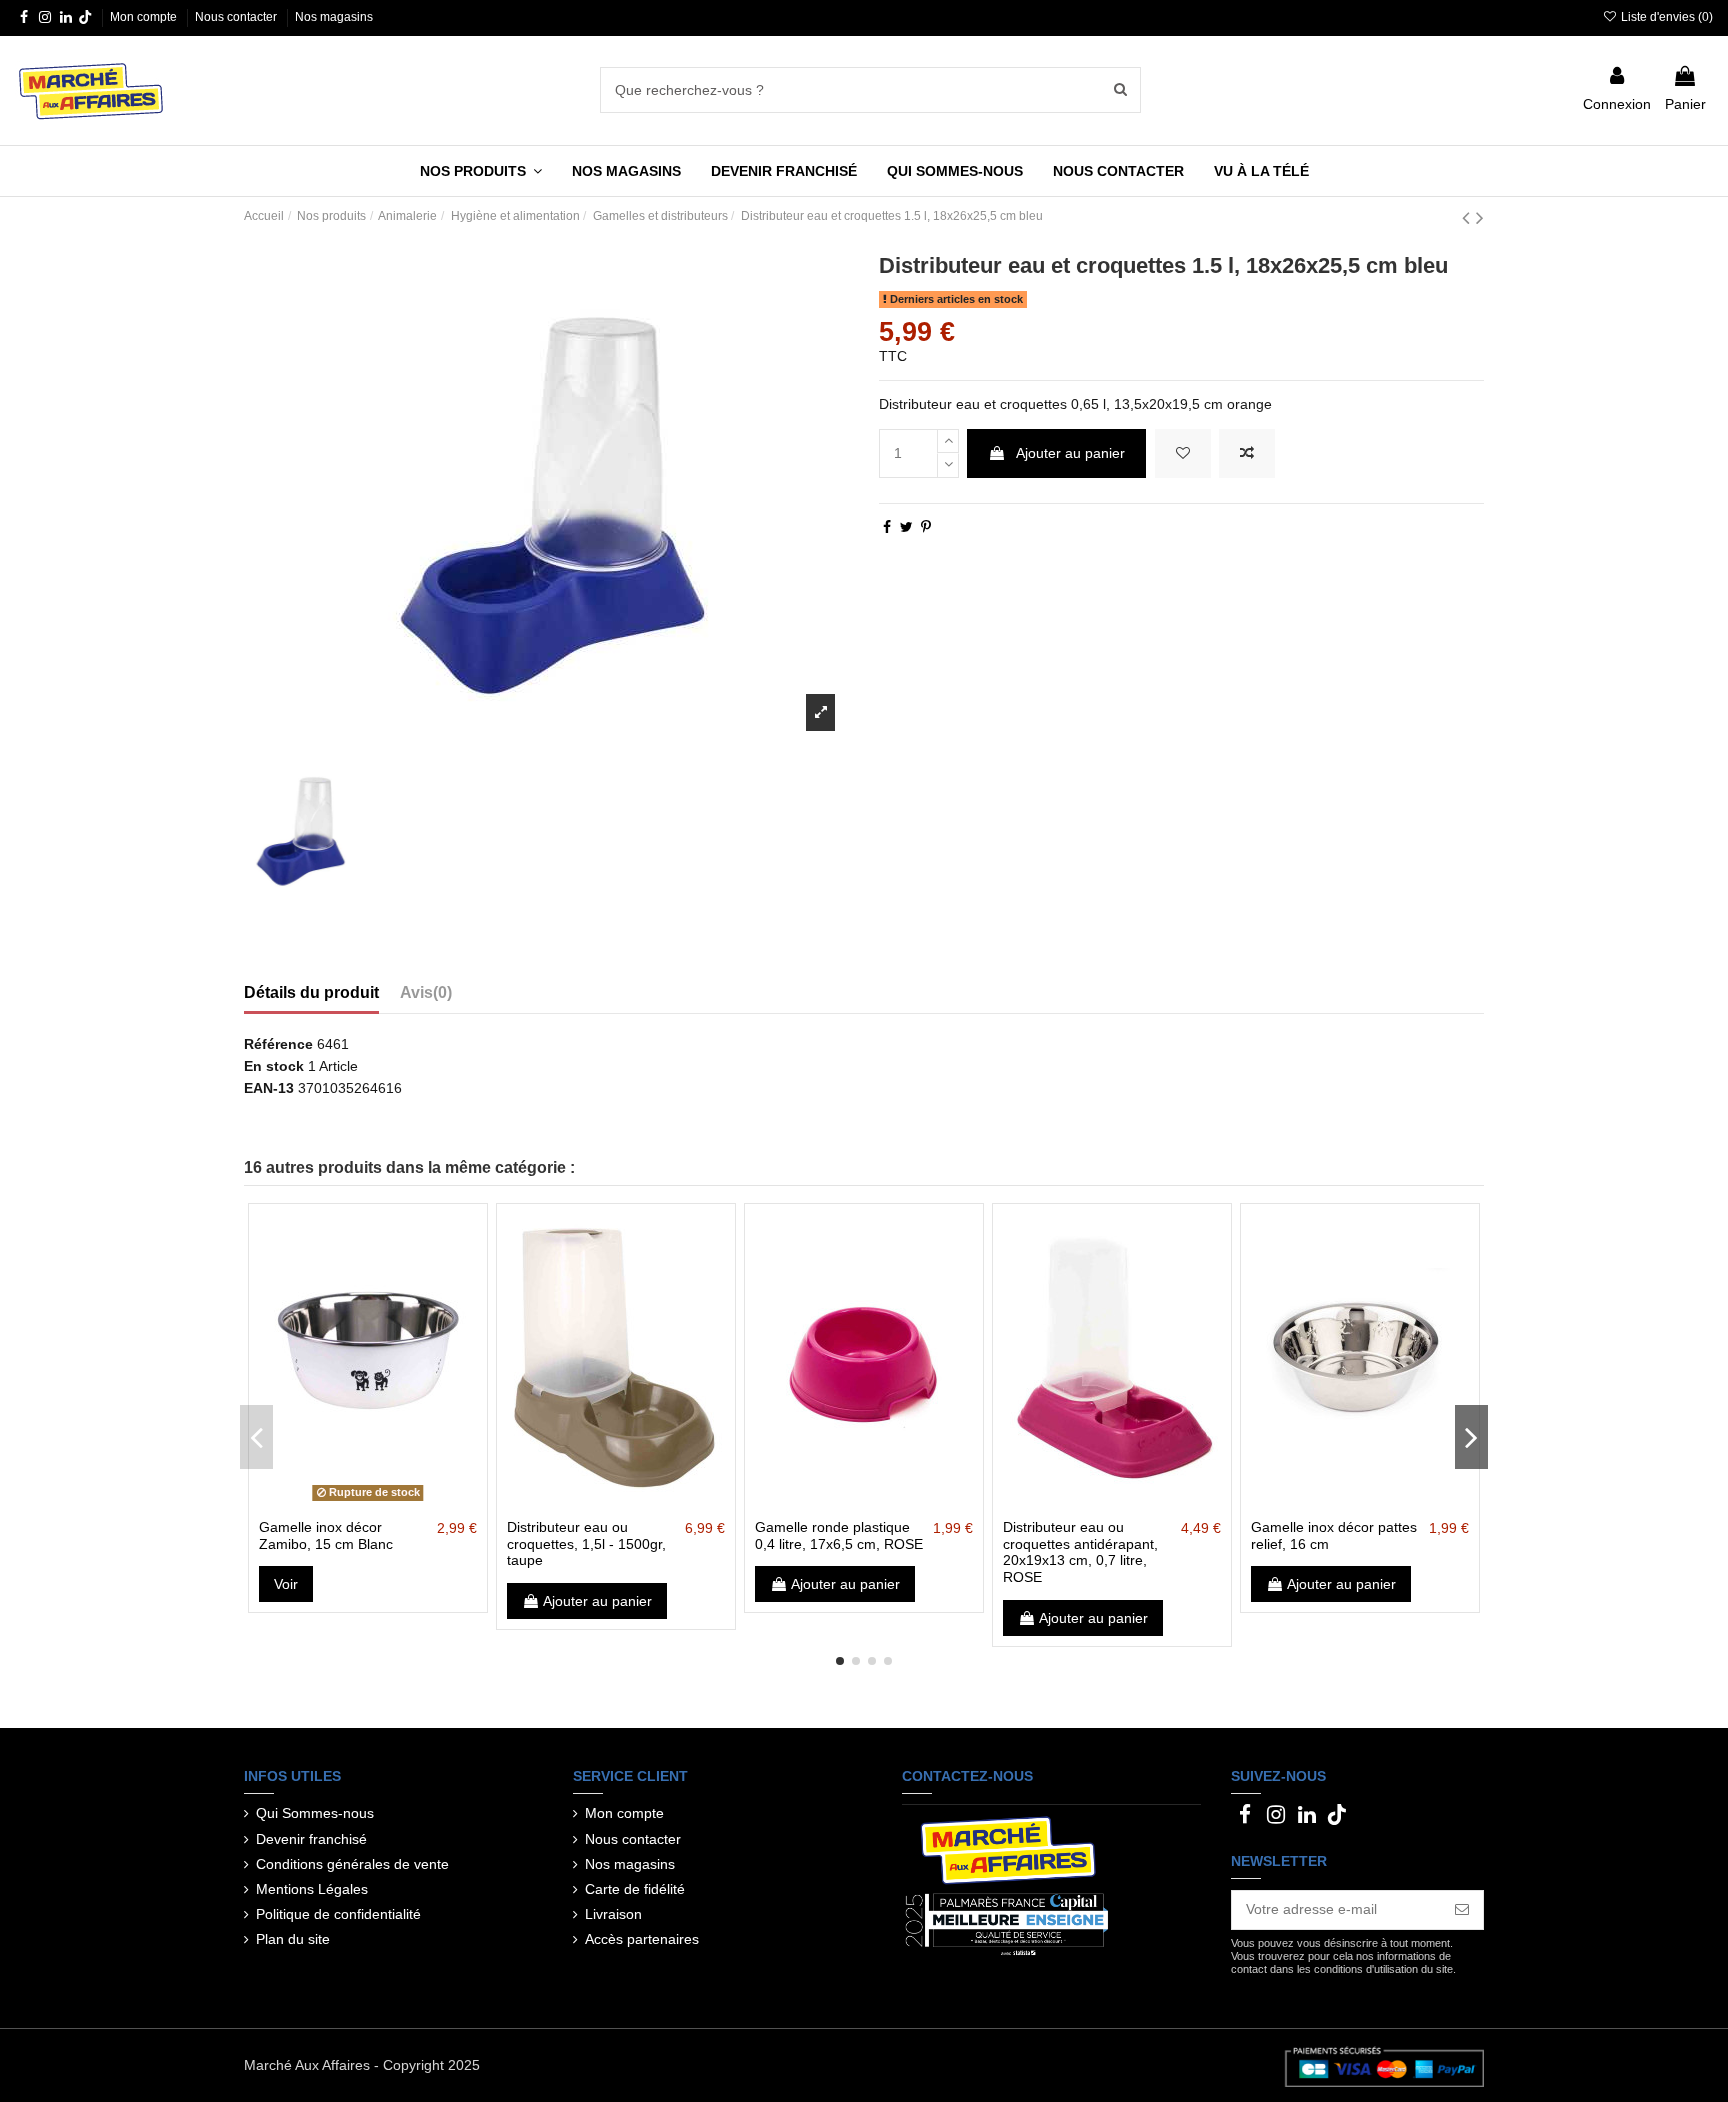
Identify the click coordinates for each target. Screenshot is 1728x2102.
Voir (286, 1584)
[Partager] (887, 527)
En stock (274, 1066)
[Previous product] (1469, 217)
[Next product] (1480, 217)
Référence (278, 1044)
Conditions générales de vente (352, 1864)
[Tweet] (906, 527)
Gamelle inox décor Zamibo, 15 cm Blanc (326, 1535)
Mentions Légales (312, 1889)
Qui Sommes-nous (315, 1813)
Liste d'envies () (1665, 17)
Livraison (613, 1914)
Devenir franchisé (311, 1839)
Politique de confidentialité (338, 1914)
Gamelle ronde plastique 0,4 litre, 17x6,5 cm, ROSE (839, 1535)
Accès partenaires (642, 1939)
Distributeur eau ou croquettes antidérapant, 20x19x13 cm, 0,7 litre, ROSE (1080, 1552)
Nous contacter (237, 17)
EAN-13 (269, 1088)
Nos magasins (334, 17)
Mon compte (145, 17)
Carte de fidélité (635, 1889)
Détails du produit (311, 992)
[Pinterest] (926, 527)
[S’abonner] (1462, 1910)
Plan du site (293, 1939)
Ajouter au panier (1070, 453)
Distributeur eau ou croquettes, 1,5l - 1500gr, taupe (586, 1544)
